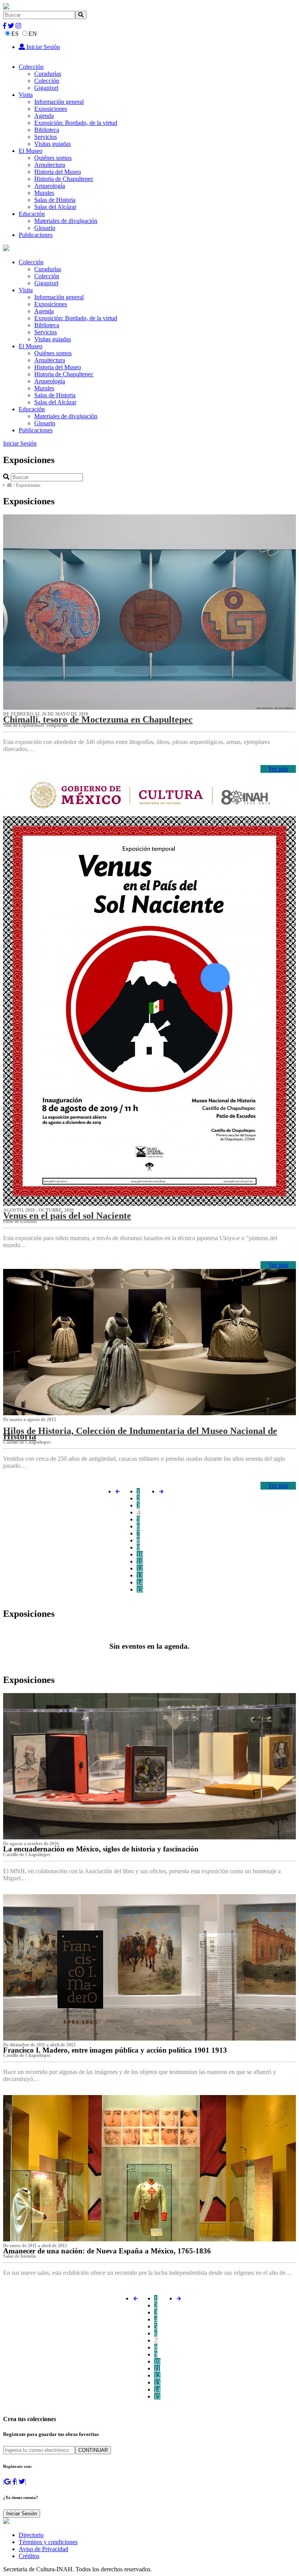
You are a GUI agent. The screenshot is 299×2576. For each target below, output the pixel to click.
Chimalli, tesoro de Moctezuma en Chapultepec (98, 719)
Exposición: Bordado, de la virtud (76, 123)
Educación (32, 214)
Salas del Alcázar (55, 207)
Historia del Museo (58, 172)
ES (15, 34)
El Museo (31, 151)
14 (140, 1582)
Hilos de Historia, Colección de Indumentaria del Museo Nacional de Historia (140, 1434)
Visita (26, 95)
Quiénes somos (53, 158)
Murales (44, 193)
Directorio (31, 2535)
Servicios (46, 137)
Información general (59, 102)
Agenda (44, 116)
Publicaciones (36, 235)
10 (140, 1554)
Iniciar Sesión (42, 47)
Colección (31, 67)
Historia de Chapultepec (64, 179)
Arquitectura (50, 165)
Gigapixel (46, 88)
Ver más (278, 769)
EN (33, 34)
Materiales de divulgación (66, 221)
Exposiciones (51, 109)
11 (140, 1561)
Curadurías (48, 74)
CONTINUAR (93, 2450)
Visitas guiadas (53, 144)
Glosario (45, 228)
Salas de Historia (55, 200)
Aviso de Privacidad (43, 2549)
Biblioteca (47, 130)
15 (140, 1589)
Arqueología (50, 186)
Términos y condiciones (48, 2542)
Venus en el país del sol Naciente (67, 1216)
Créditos (29, 2556)
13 (140, 1575)
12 (140, 1568)
